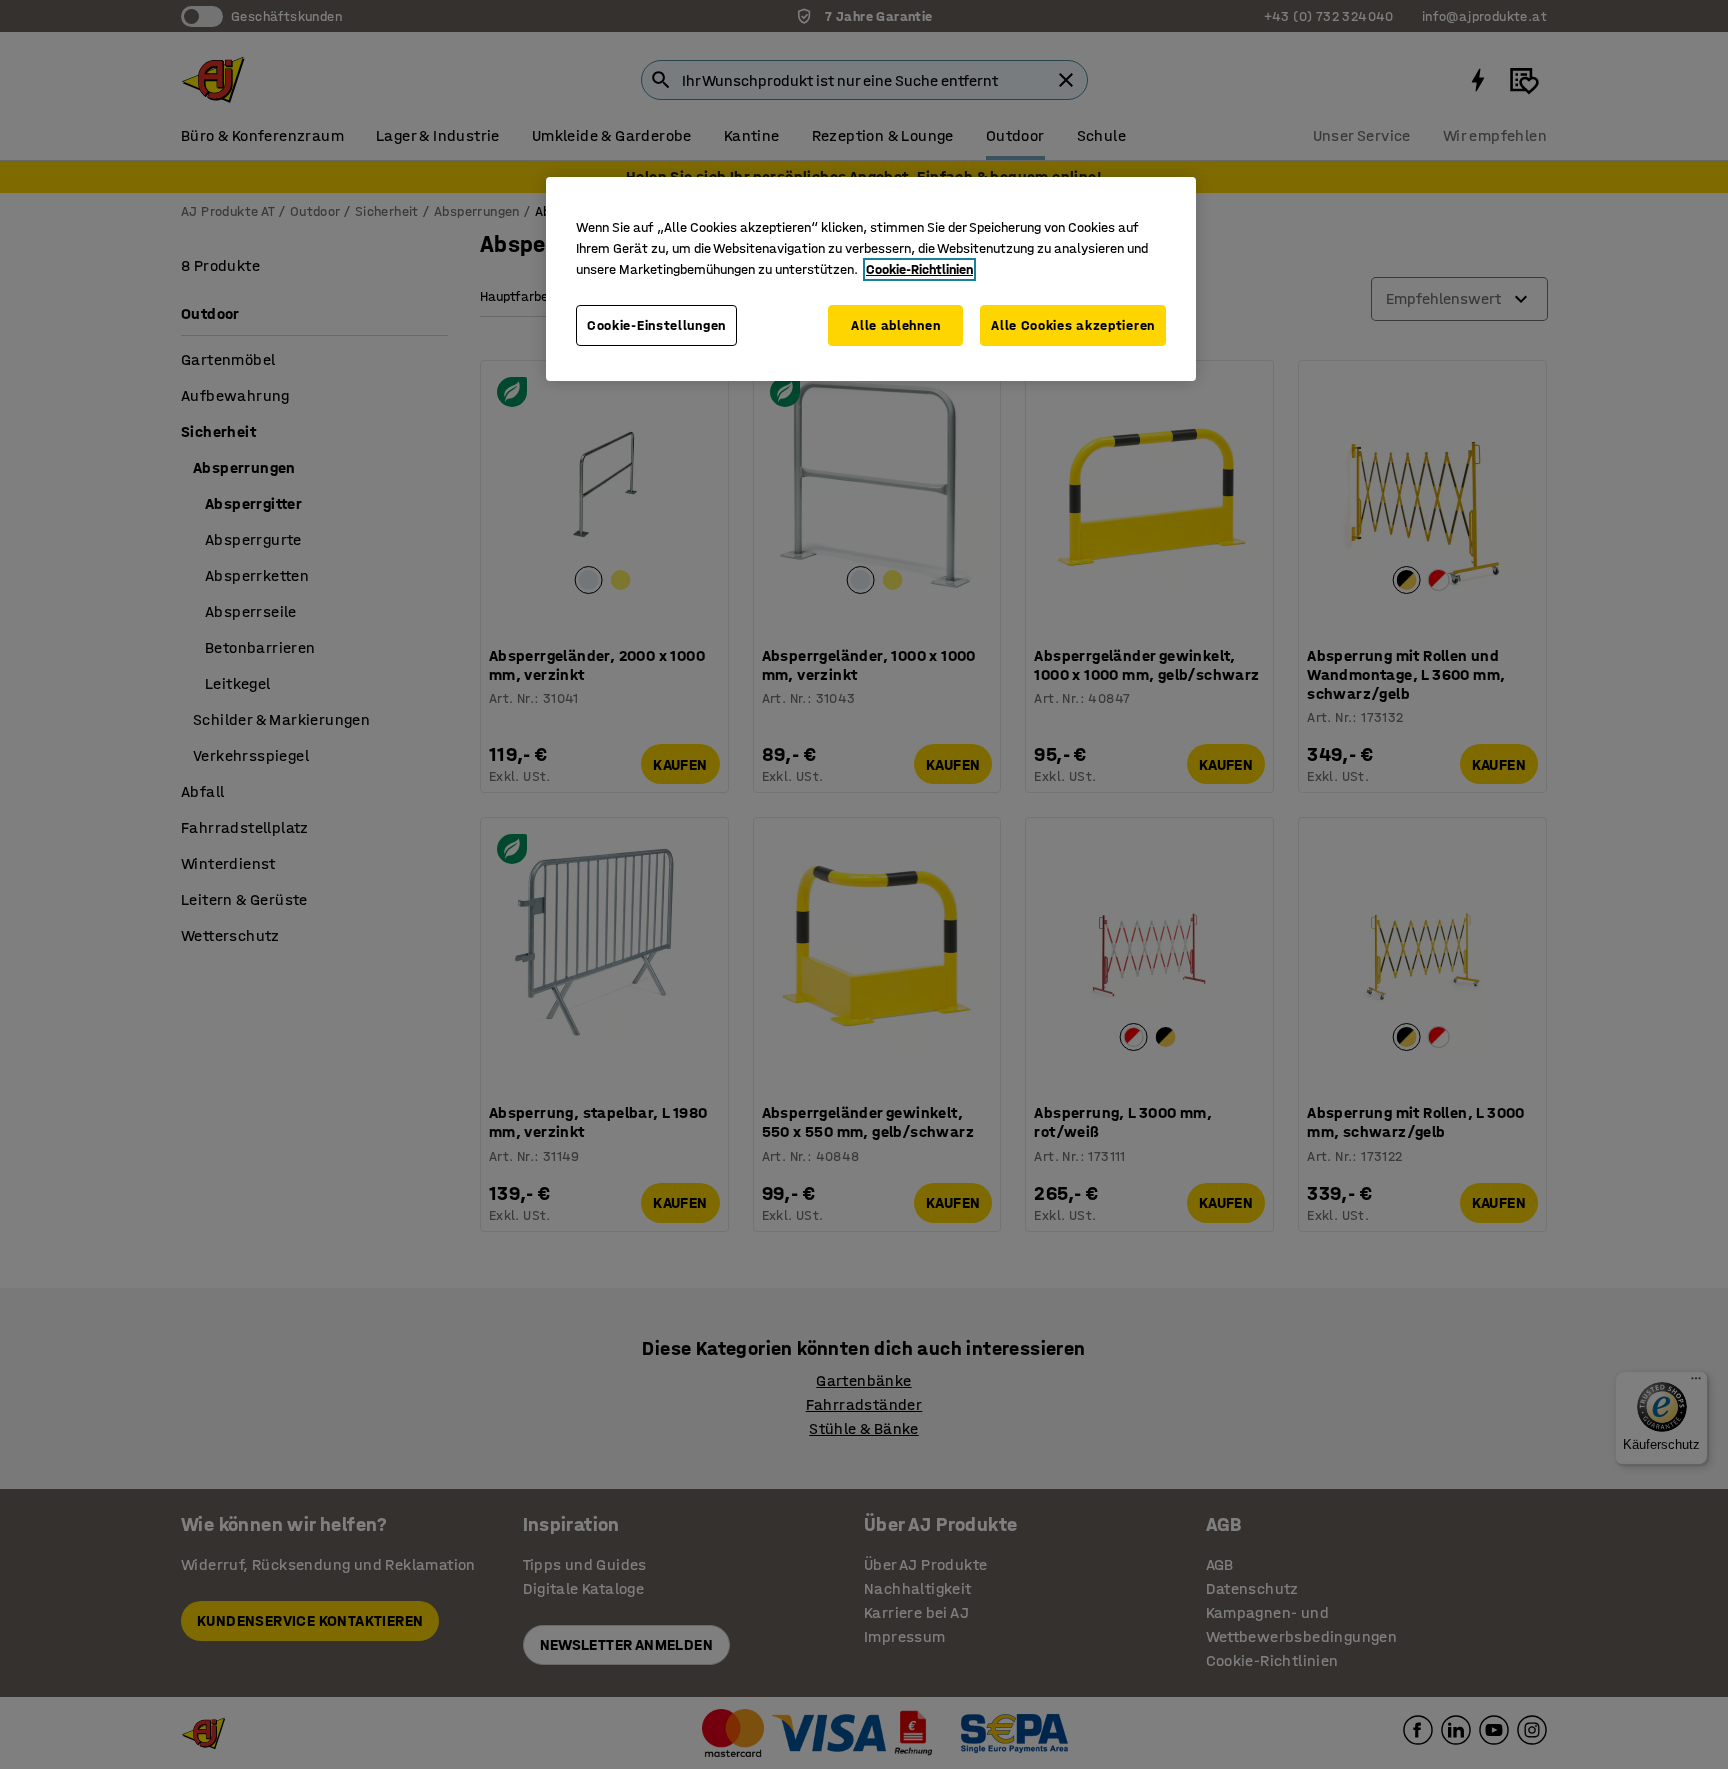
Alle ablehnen (895, 325)
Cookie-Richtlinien (919, 269)
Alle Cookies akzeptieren (1073, 325)
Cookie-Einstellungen (656, 325)
